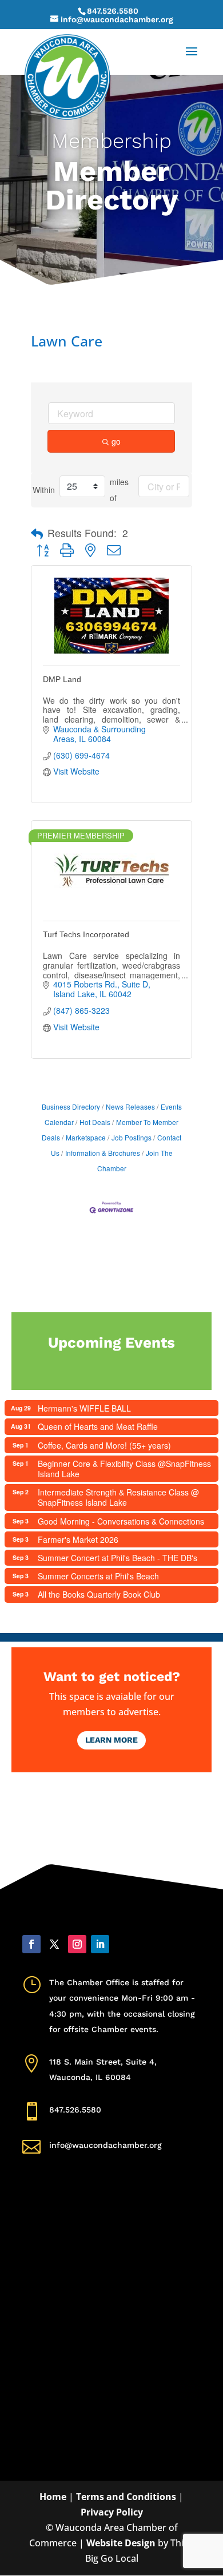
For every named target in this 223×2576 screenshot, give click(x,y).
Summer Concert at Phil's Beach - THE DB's (118, 1558)
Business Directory (71, 1106)
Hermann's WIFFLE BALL (84, 1408)
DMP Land (62, 679)
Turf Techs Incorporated (86, 934)
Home (53, 2497)
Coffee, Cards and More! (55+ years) (104, 1445)
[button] (37, 534)
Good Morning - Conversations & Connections (121, 1521)
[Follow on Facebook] (31, 1944)
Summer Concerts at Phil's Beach (98, 1576)
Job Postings (132, 1137)
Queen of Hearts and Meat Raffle (98, 1426)
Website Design (121, 2543)
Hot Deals (95, 1122)
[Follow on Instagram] (77, 1944)
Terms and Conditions (126, 2497)
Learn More (111, 1740)
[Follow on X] (54, 1944)
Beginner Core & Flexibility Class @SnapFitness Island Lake (124, 1469)
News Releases (130, 1106)
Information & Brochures (103, 1153)
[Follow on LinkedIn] (100, 1944)
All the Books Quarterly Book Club (99, 1594)
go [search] (116, 441)
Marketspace (86, 1137)
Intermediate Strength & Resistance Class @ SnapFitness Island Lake (118, 1497)
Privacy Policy (112, 2512)
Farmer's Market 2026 (78, 1539)
